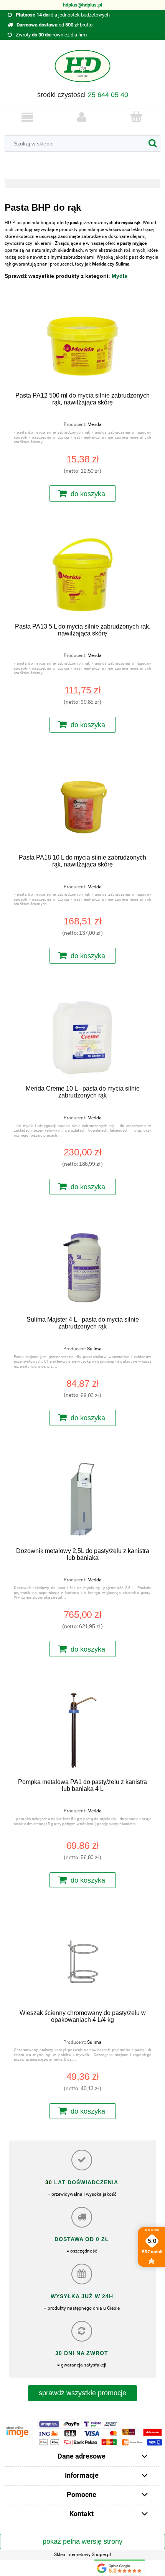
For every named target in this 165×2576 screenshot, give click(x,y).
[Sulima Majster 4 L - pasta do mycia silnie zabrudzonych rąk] (82, 1268)
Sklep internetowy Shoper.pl (82, 2555)
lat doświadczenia (85, 2182)
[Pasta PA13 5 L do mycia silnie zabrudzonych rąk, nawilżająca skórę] (82, 575)
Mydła (120, 276)
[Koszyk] (136, 117)
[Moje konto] (82, 117)
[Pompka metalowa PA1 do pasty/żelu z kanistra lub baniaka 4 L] (82, 1730)
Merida (95, 424)
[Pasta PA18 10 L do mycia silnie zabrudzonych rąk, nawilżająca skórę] (82, 806)
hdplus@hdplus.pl (82, 5)
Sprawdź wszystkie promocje (82, 2393)
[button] (27, 117)
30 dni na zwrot (82, 2353)
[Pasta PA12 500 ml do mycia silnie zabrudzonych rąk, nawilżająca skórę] (82, 344)
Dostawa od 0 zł (82, 2239)
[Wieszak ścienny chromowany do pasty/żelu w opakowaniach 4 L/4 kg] (82, 1961)
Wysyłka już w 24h (82, 2296)
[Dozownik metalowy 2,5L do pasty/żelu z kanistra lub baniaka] (82, 1499)
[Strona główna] (82, 69)
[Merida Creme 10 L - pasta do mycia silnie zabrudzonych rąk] (82, 1037)
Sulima (94, 1349)
